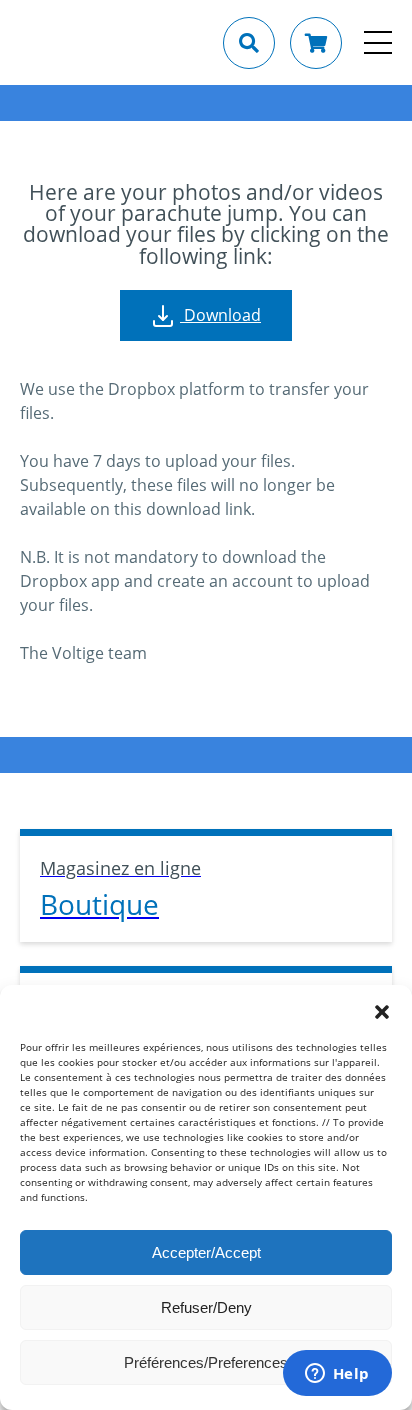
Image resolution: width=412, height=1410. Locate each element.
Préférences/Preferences (206, 1362)
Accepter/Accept (206, 1252)
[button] (382, 1010)
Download (220, 315)
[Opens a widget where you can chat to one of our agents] (337, 1375)
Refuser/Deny (206, 1307)
